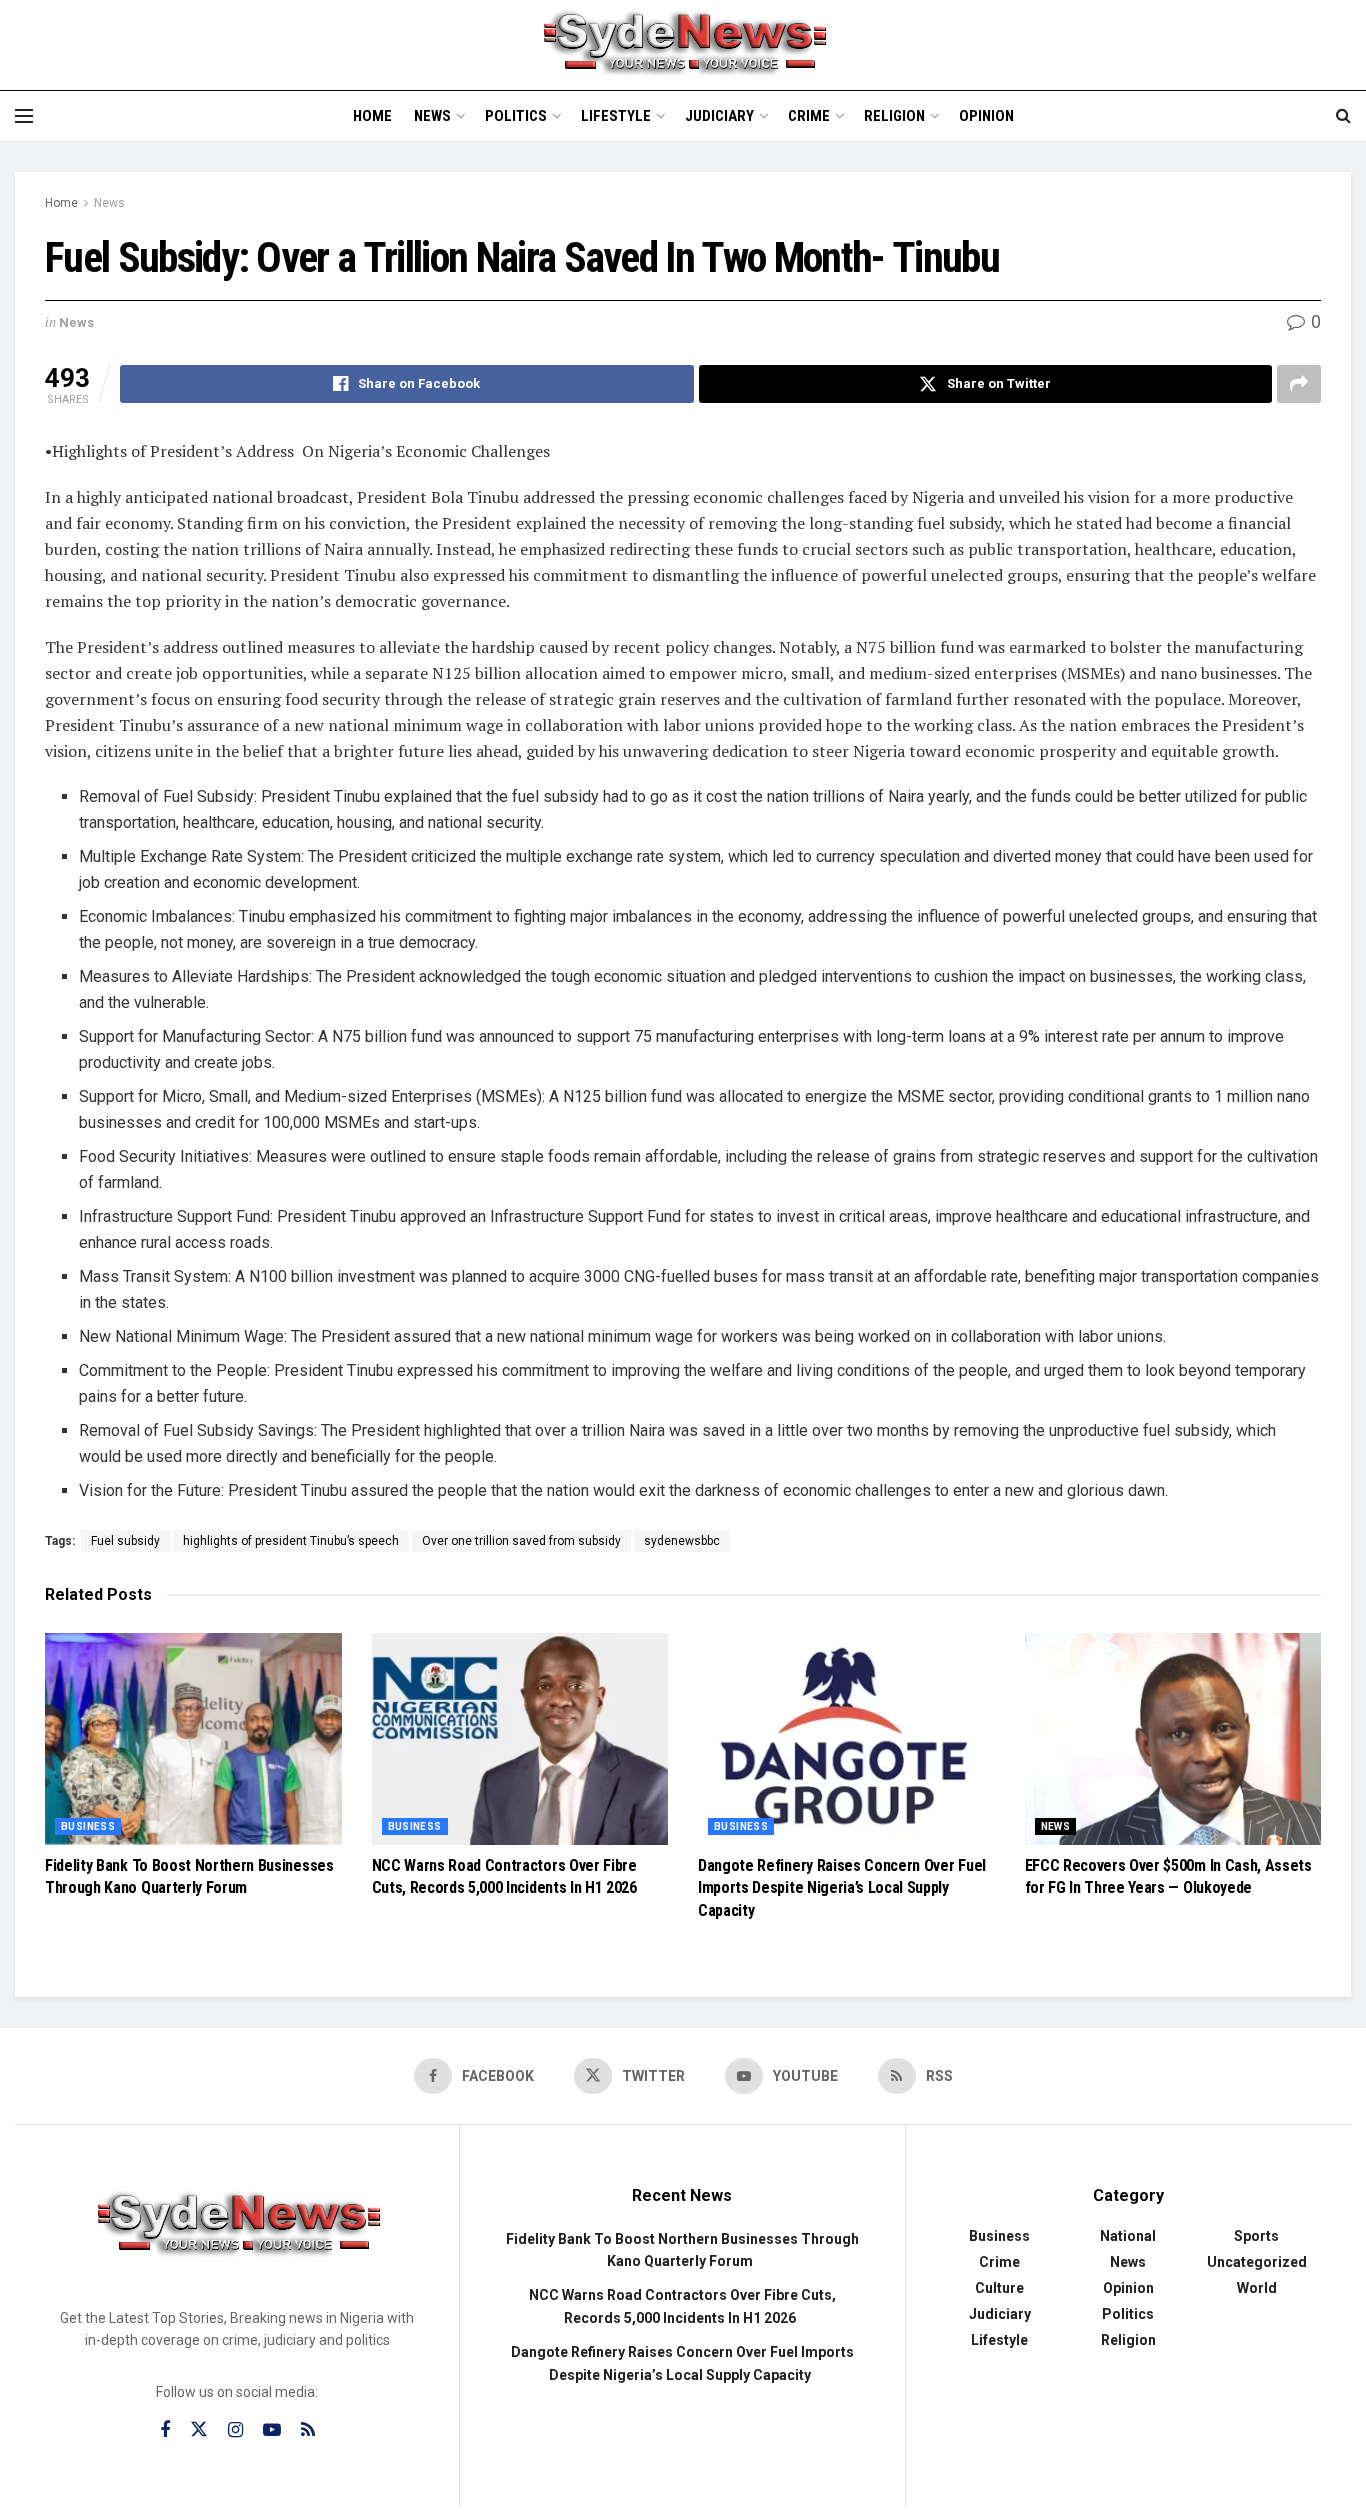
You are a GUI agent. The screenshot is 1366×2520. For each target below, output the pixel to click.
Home (372, 116)
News (432, 116)
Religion (894, 116)
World (1257, 2288)
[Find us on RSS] (308, 2430)
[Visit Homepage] (683, 45)
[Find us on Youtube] (272, 2430)
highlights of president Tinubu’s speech (291, 1541)
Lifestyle (616, 116)
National (1128, 2236)
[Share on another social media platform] (1299, 384)
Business (88, 1826)
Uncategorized (1257, 2262)
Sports (1256, 2236)
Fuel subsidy (125, 1541)
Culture (999, 2288)
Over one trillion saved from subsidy (521, 1541)
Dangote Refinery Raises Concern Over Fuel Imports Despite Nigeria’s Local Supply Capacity (842, 1888)
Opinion (986, 116)
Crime (809, 116)
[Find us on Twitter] (199, 2430)
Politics (516, 116)
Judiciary (719, 116)
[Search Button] (1343, 116)
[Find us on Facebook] (165, 2430)
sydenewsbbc (682, 1541)
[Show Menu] (24, 116)
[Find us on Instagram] (235, 2430)
